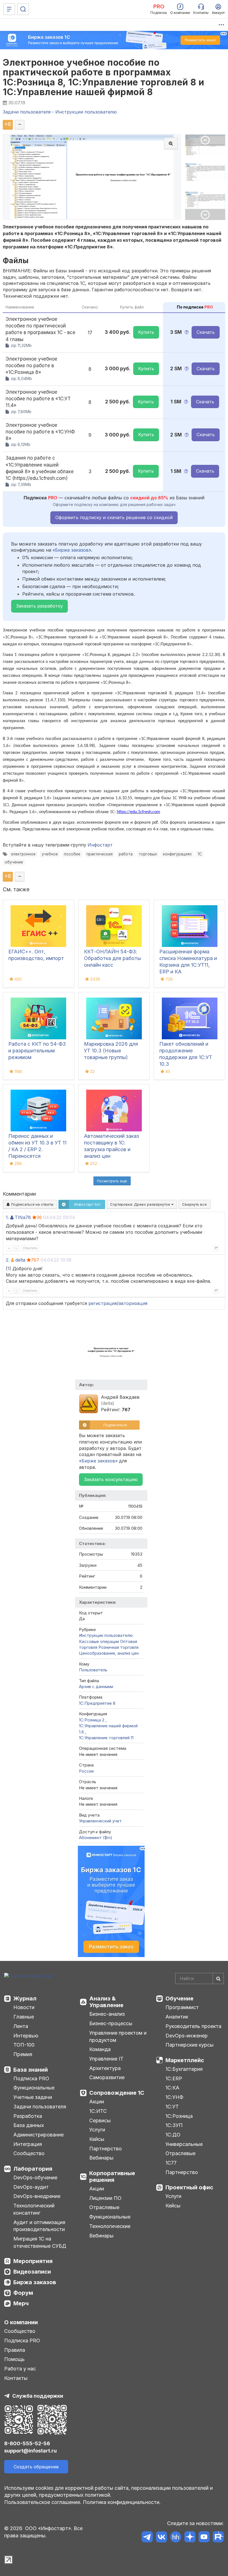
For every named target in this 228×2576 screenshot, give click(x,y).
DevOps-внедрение (37, 2196)
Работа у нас (20, 2369)
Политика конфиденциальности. (122, 2502)
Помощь (14, 2359)
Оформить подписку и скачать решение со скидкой (114, 517)
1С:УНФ (174, 2097)
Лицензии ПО (105, 2198)
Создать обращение (36, 2467)
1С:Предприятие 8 (97, 1703)
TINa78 (23, 1217)
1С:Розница (179, 2116)
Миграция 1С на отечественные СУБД (40, 2242)
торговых (148, 854)
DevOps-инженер (187, 2036)
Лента (21, 2026)
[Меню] (9, 9)
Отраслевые (104, 2207)
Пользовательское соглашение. (43, 2502)
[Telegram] (147, 2538)
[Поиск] (23, 9)
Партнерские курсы (189, 2045)
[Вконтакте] (161, 2538)
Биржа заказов (35, 2282)
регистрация (103, 1303)
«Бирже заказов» (72, 550)
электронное (23, 854)
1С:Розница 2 (92, 1720)
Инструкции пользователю (106, 1635)
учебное (50, 854)
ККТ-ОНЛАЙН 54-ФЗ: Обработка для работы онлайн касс (112, 958)
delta (20, 1260)
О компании (21, 2322)
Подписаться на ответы (32, 1204)
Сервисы (100, 2120)
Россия (86, 1771)
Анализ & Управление (106, 2002)
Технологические (110, 2226)
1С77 (171, 2163)
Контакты (16, 2378)
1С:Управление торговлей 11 (106, 1738)
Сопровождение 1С (117, 2093)
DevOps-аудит (31, 2187)
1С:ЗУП (174, 2125)
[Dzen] (190, 2538)
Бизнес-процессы (111, 2023)
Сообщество (29, 2153)
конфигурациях (177, 854)
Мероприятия (33, 2261)
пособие (72, 854)
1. (7, 1217)
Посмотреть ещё (112, 1181)
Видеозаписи (32, 2272)
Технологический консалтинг (34, 2209)
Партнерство (106, 2149)
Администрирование (39, 2135)
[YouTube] (204, 2538)
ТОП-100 (24, 2045)
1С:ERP (174, 2078)
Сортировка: (141, 1204)
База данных (29, 2125)
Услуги (97, 2130)
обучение (14, 862)
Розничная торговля (118, 1647)
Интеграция (28, 2144)
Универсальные (184, 2144)
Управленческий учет (100, 1821)
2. (8, 1260)
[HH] (176, 2538)
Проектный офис (189, 2187)
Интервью (26, 2036)
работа (126, 854)
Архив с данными (96, 1687)
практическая (100, 854)
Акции (97, 2102)
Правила (15, 2350)
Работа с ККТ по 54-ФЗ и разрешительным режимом (37, 1051)
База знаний (31, 2070)
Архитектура (105, 2068)
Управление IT (106, 2059)
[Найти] (218, 1978)
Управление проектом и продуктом (118, 2036)
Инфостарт (100, 845)
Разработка (28, 2116)
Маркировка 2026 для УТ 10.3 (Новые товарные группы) (111, 1051)
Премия (23, 2054)
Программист (182, 2007)
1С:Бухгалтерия (184, 2069)
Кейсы (97, 2139)
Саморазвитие (107, 2077)
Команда (100, 2049)
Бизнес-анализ (107, 2014)
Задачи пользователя (40, 2107)
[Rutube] (218, 2538)
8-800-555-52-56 (27, 2443)
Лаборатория (33, 2169)
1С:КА (172, 2088)
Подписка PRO (31, 2078)
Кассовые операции (99, 1641)
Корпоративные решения (112, 2177)
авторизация (133, 1303)
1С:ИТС (98, 2111)
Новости (24, 2007)
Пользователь (93, 1670)
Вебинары (101, 2158)
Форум (23, 2293)
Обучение (179, 1998)
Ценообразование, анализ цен (109, 1653)
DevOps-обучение (35, 2177)
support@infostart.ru (30, 2451)
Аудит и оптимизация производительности (39, 2226)
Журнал (25, 1998)
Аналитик (177, 2017)
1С (200, 854)
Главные (24, 2017)
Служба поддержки (38, 2396)
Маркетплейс (185, 2060)
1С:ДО (173, 2135)
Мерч (21, 2303)
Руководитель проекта (193, 2026)
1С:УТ (172, 2107)
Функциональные (34, 2088)
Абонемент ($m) (96, 1838)
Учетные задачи (33, 2097)
